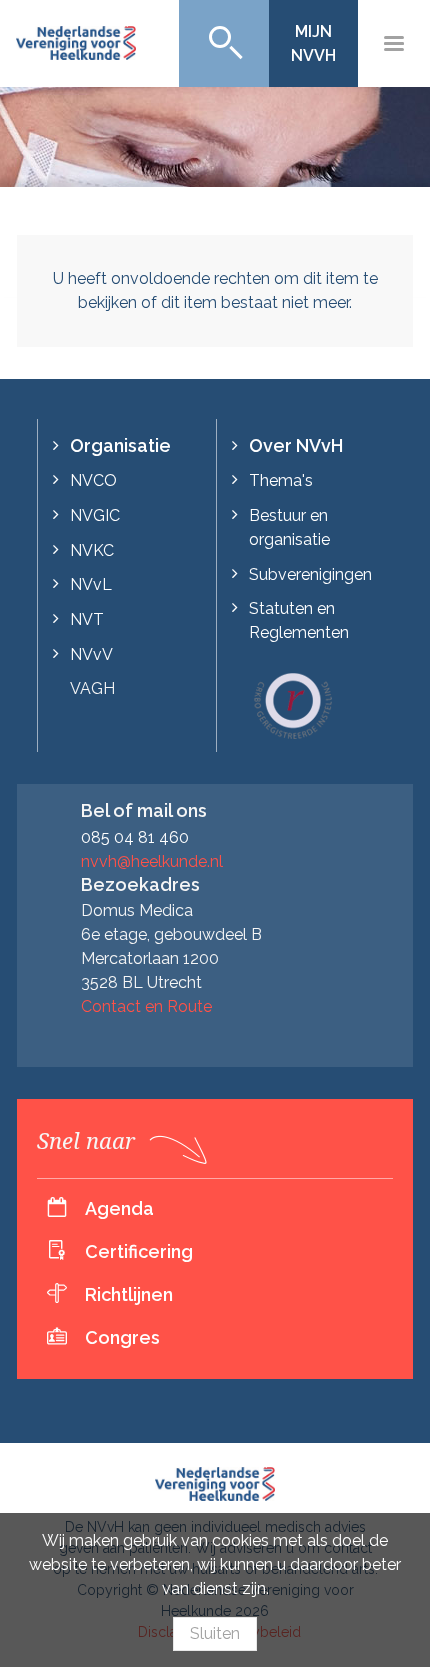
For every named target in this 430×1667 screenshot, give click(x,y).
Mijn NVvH (313, 43)
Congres (122, 1337)
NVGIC (95, 515)
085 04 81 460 (135, 837)
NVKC (92, 550)
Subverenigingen (310, 574)
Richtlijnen (129, 1294)
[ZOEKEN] (224, 43)
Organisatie (120, 445)
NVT (87, 619)
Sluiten (215, 1633)
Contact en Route (146, 1006)
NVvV (91, 654)
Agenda (119, 1208)
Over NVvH (296, 445)
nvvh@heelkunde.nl (152, 861)
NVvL (91, 584)
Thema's (281, 480)
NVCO (93, 480)
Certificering (139, 1251)
